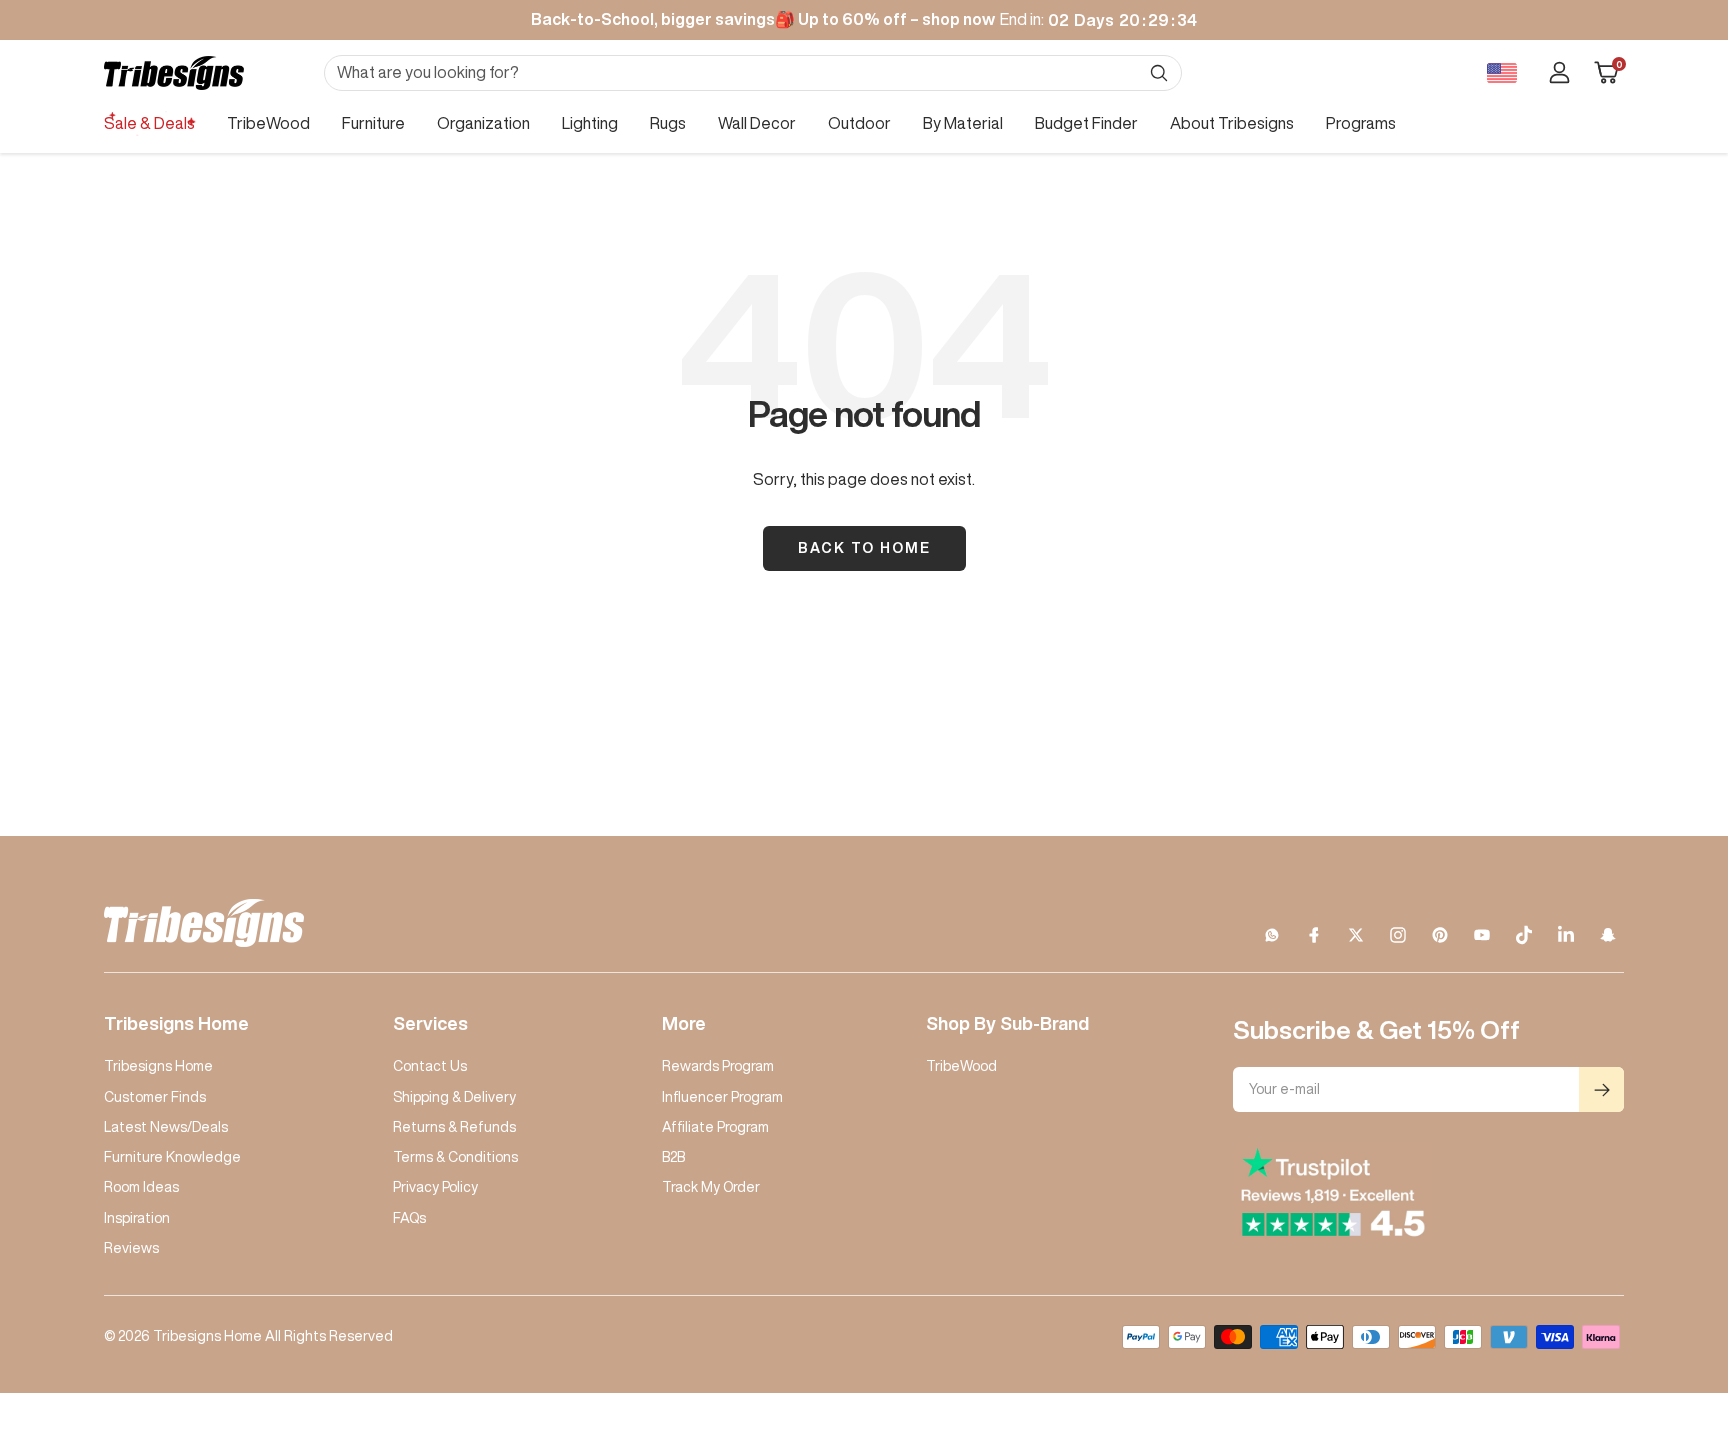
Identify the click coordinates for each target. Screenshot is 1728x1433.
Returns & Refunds (454, 1127)
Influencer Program (722, 1097)
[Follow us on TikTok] (1524, 935)
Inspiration (137, 1218)
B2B (673, 1157)
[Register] (1601, 1089)
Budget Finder (1086, 123)
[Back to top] (1644, 1297)
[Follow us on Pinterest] (1440, 935)
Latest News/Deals (166, 1127)
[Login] (1559, 72)
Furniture (373, 123)
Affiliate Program (715, 1127)
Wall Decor (757, 123)
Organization (483, 123)
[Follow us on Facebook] (1314, 935)
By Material (963, 123)
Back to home (864, 548)
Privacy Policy (435, 1187)
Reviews (131, 1248)
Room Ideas (141, 1187)
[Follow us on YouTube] (1482, 935)
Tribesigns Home (158, 1066)
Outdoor (859, 123)
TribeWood (268, 123)
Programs (1361, 123)
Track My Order (711, 1187)
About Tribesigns (1232, 123)
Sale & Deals (149, 123)
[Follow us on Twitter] (1356, 935)
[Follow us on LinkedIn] (1566, 935)
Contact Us (430, 1066)
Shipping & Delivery (454, 1097)
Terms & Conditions (455, 1157)
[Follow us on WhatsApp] (1272, 935)
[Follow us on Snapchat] (1608, 935)
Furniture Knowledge (172, 1157)
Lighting (590, 123)
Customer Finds (155, 1097)
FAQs (409, 1218)
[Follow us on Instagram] (1398, 935)
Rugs (668, 123)
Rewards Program (718, 1066)
